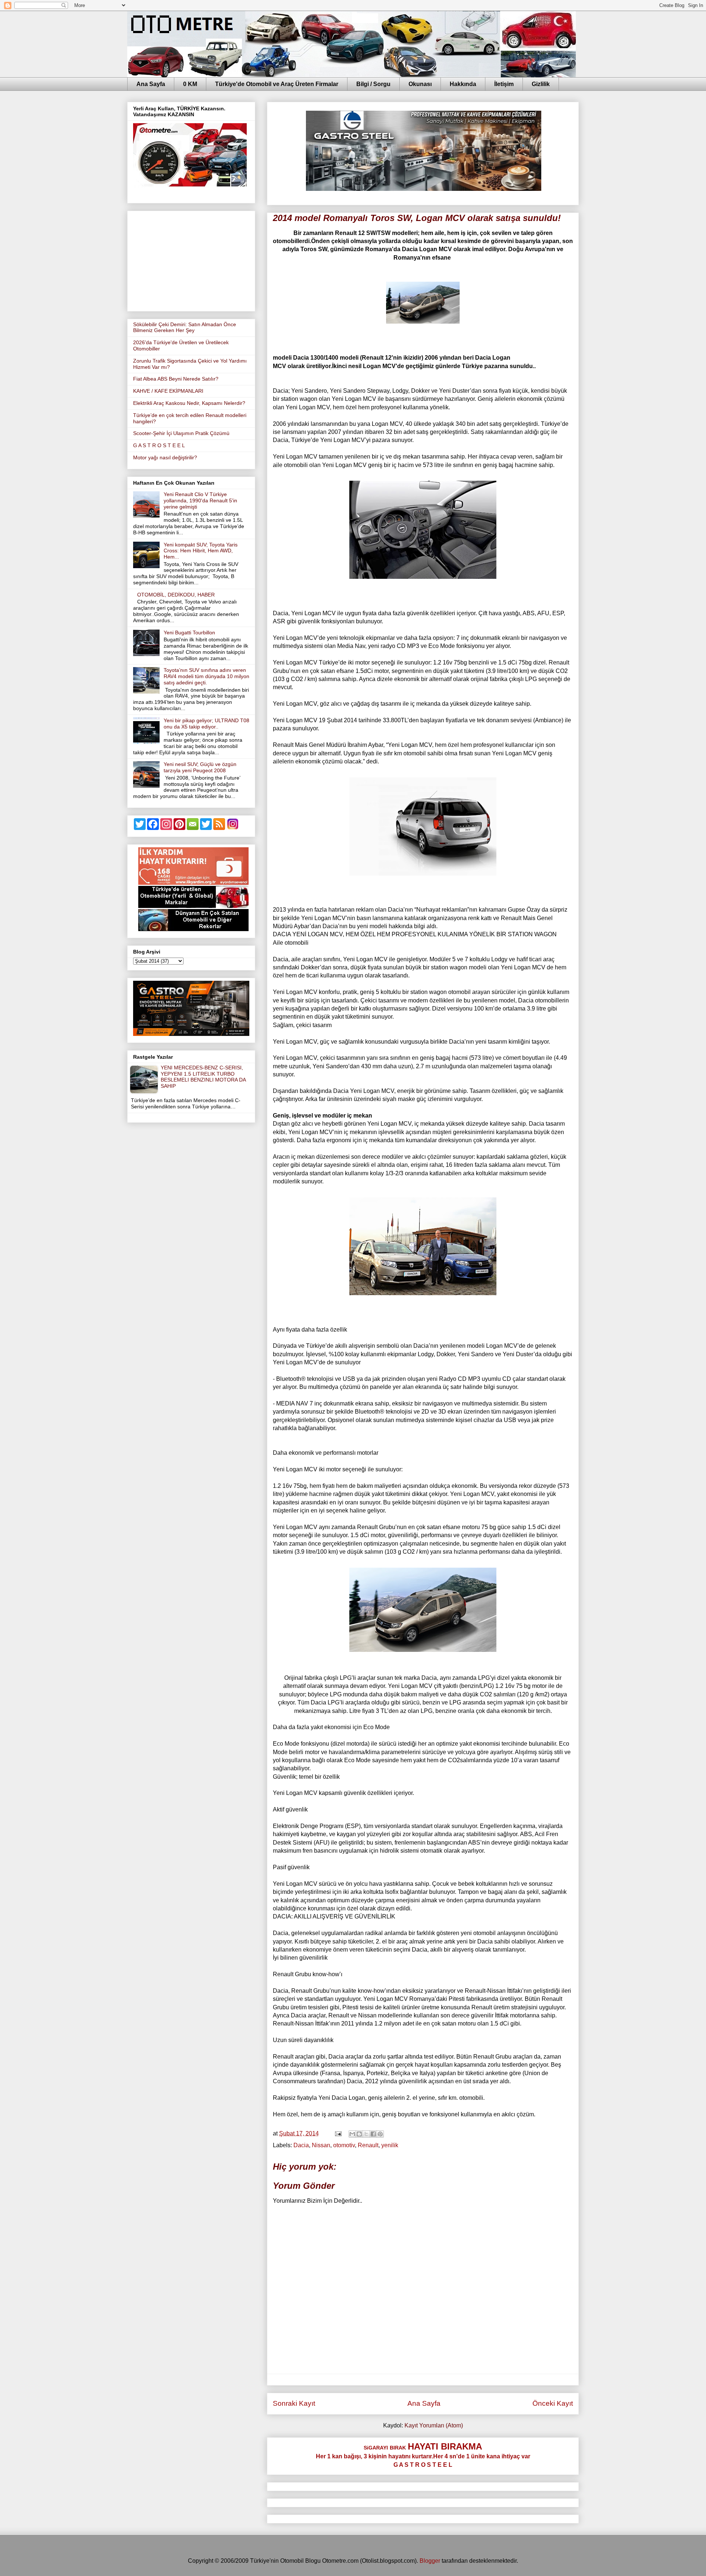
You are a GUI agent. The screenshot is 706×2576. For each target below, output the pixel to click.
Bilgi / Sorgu (373, 84)
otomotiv (344, 2145)
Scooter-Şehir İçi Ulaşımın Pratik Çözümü (181, 433)
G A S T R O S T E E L (159, 445)
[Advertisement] (191, 260)
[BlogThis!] (359, 2134)
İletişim (504, 84)
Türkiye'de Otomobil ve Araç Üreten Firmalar (277, 84)
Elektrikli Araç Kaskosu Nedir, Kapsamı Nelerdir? (189, 403)
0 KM (190, 84)
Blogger (430, 2561)
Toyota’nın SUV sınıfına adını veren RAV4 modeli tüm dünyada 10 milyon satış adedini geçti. (206, 676)
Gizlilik (541, 84)
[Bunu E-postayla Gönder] (352, 2134)
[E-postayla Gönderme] (338, 2133)
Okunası (420, 84)
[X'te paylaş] (366, 2134)
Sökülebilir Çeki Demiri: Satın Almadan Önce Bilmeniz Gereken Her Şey (185, 327)
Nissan (321, 2145)
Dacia (301, 2145)
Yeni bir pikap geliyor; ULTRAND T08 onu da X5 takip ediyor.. (206, 724)
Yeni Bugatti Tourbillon (189, 633)
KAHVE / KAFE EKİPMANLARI (168, 391)
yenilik (390, 2145)
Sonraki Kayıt (294, 2403)
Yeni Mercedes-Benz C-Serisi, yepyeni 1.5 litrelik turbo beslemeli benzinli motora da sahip (203, 1077)
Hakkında (463, 84)
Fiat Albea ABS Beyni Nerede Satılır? (176, 379)
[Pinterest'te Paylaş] (380, 2134)
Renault (368, 2145)
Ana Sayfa (151, 84)
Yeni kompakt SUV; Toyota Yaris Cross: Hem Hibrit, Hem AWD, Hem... (201, 551)
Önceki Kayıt (553, 2403)
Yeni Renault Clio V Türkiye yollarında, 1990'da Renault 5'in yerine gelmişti (200, 500)
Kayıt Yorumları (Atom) (434, 2425)
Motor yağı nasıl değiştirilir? (165, 457)
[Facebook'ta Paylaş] (373, 2134)
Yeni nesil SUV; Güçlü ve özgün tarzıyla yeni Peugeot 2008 (200, 767)
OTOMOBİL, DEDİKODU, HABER (176, 595)
